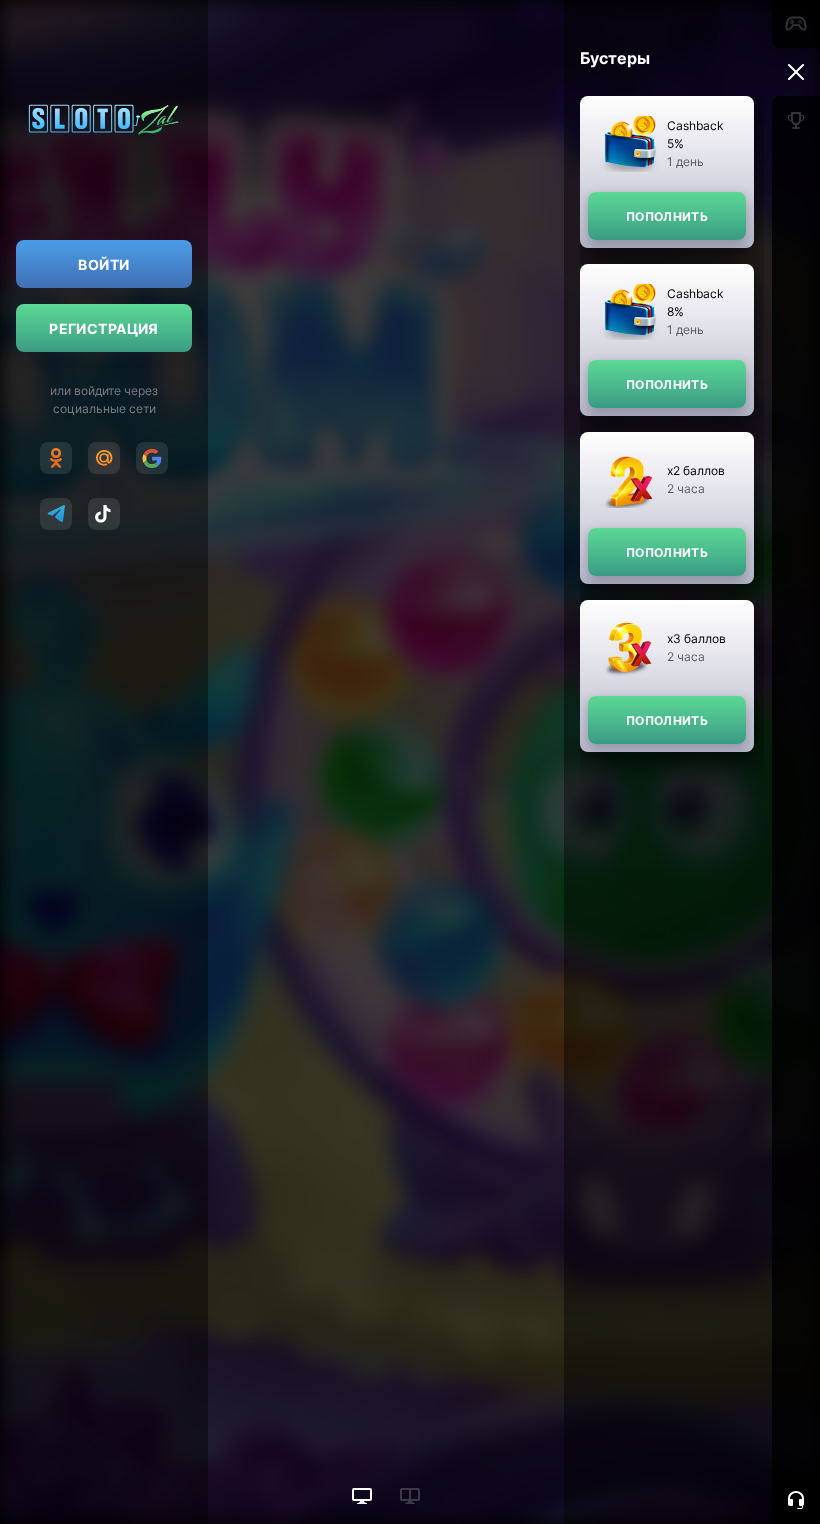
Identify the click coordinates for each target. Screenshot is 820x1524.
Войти (103, 264)
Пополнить (667, 216)
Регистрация (104, 328)
